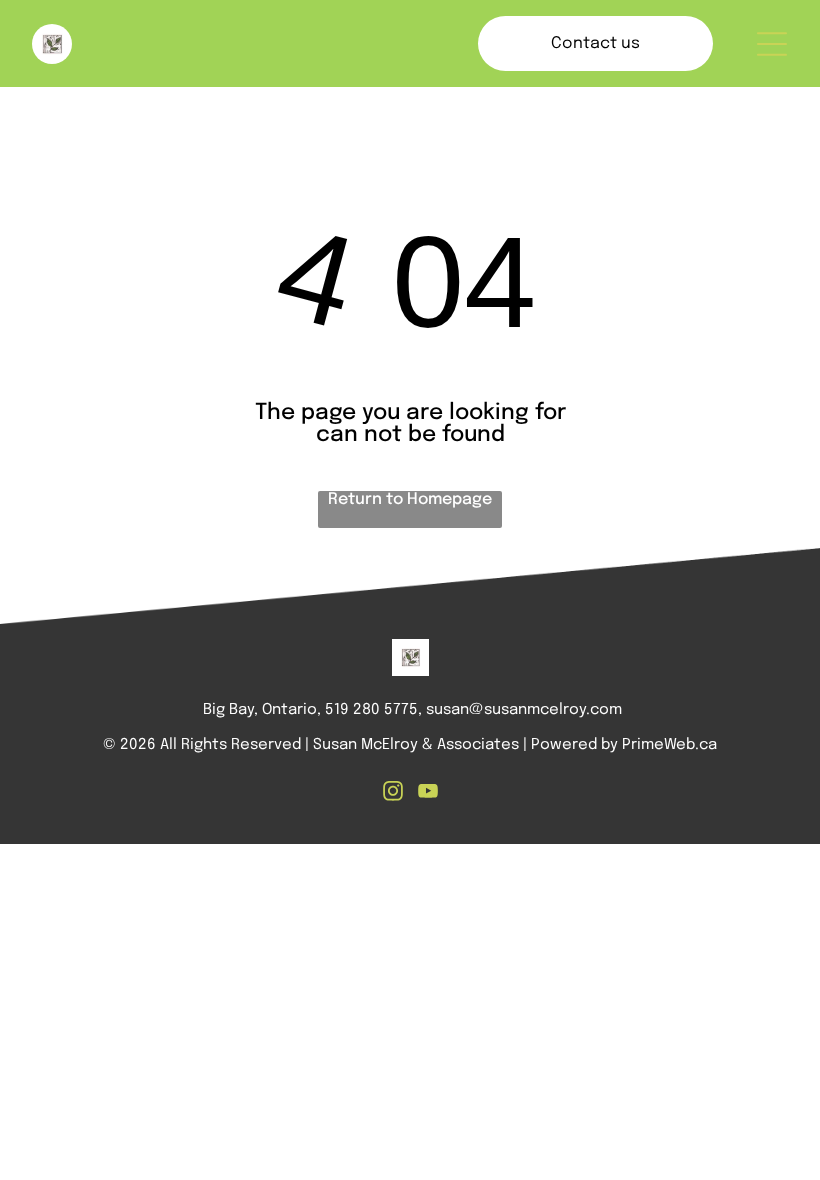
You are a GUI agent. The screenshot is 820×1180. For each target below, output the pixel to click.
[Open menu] (772, 44)
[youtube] (428, 793)
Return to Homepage (410, 499)
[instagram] (393, 793)
